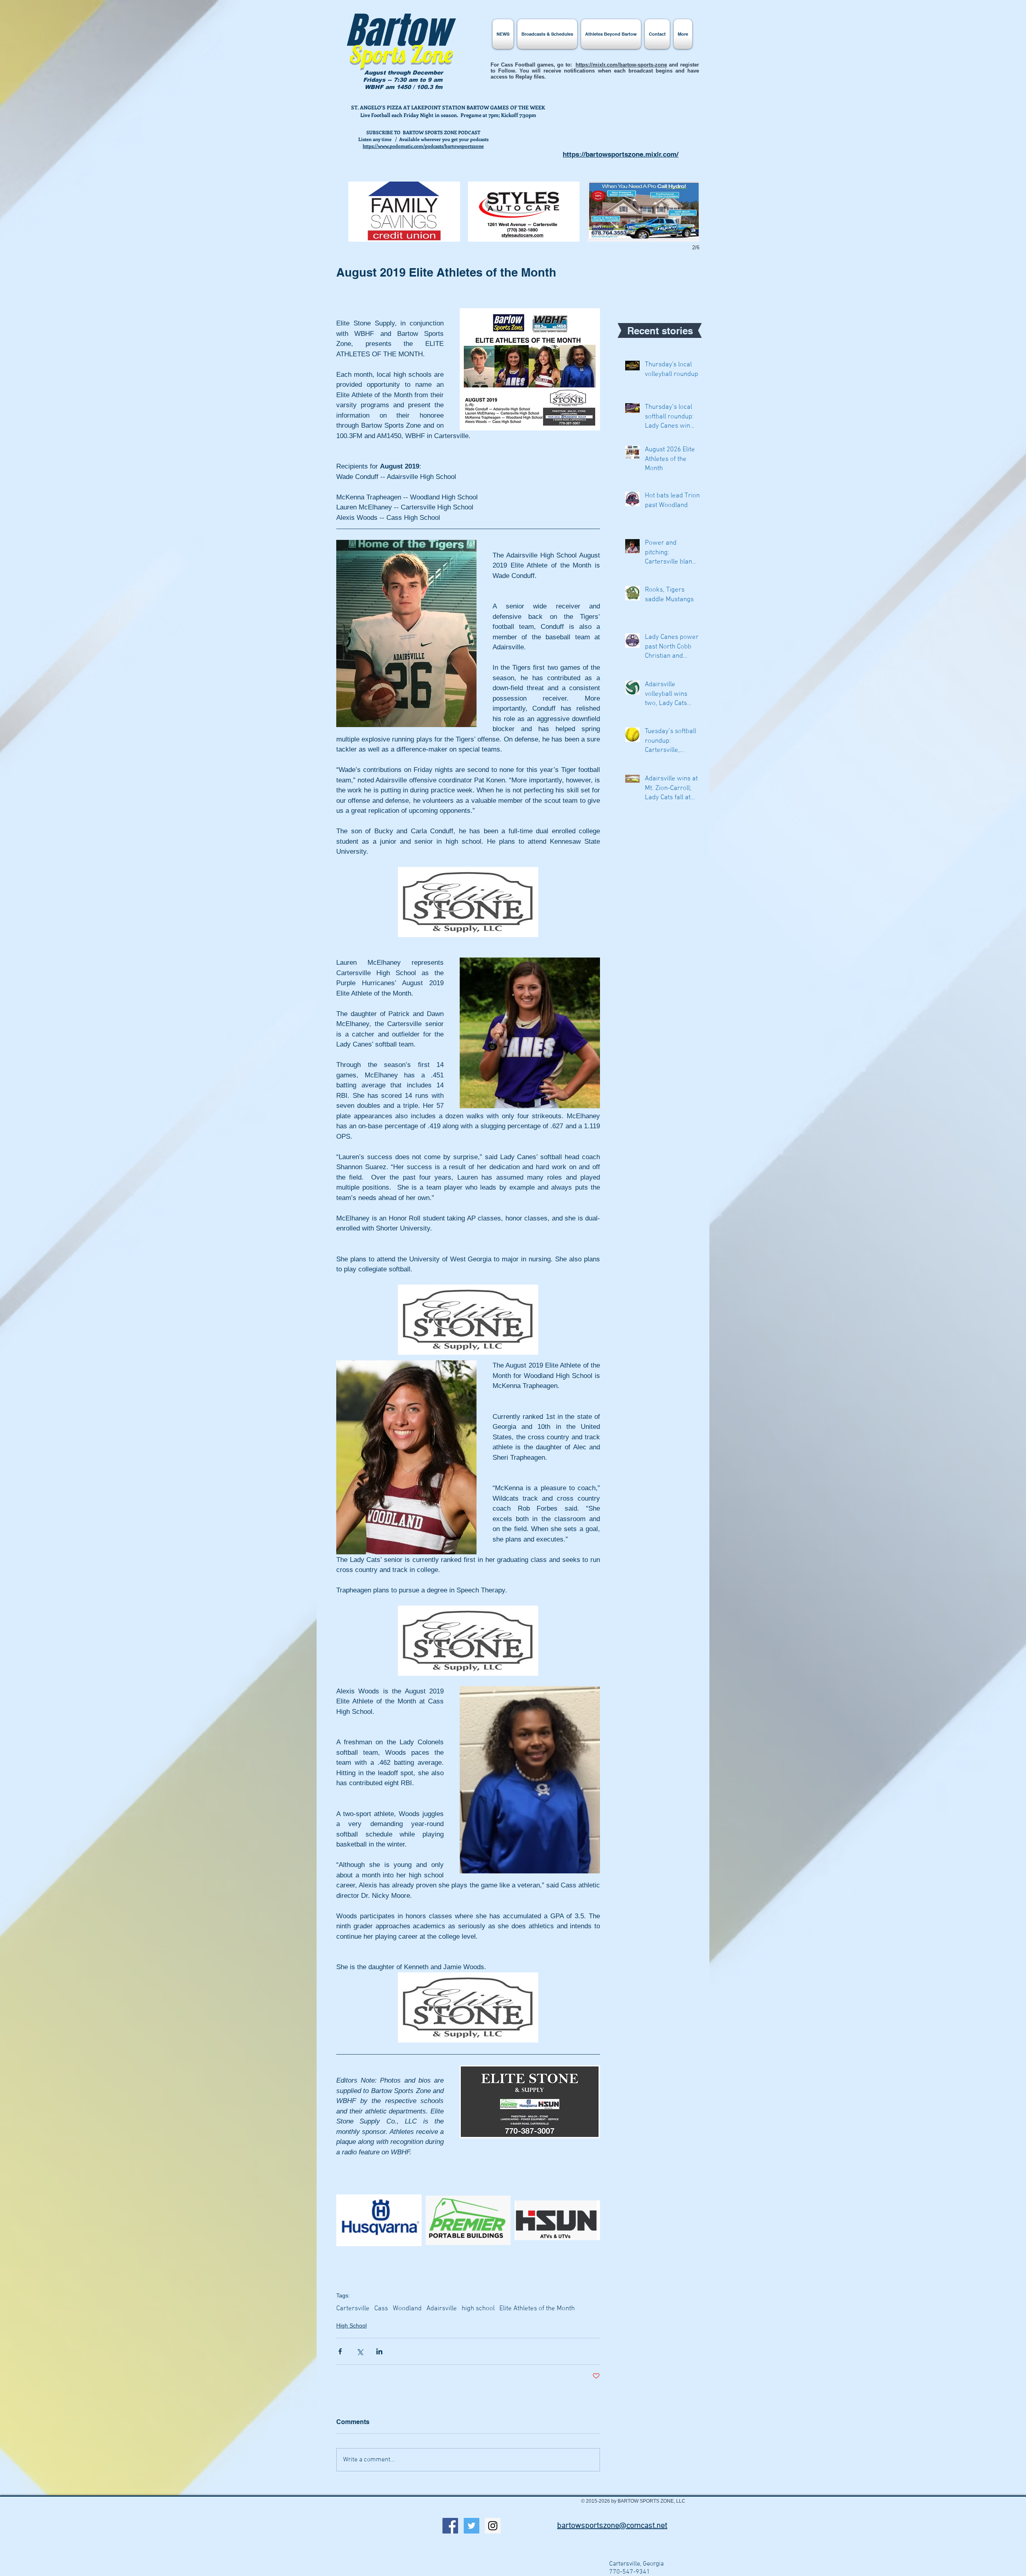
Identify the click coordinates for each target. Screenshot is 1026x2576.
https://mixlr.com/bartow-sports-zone (621, 65)
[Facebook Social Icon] (450, 2526)
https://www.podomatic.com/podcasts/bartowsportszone (423, 146)
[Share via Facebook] (340, 2351)
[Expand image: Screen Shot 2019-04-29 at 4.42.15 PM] (468, 2220)
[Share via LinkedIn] (379, 2351)
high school (478, 2309)
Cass (381, 2309)
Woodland (407, 2309)
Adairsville (442, 2309)
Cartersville (353, 2309)
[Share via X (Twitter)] (360, 2351)
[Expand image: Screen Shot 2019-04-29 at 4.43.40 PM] (379, 2220)
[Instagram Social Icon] (493, 2526)
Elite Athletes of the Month (537, 2309)
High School (351, 2325)
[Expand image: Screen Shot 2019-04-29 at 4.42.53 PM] (557, 2220)
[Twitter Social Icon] (472, 2526)
